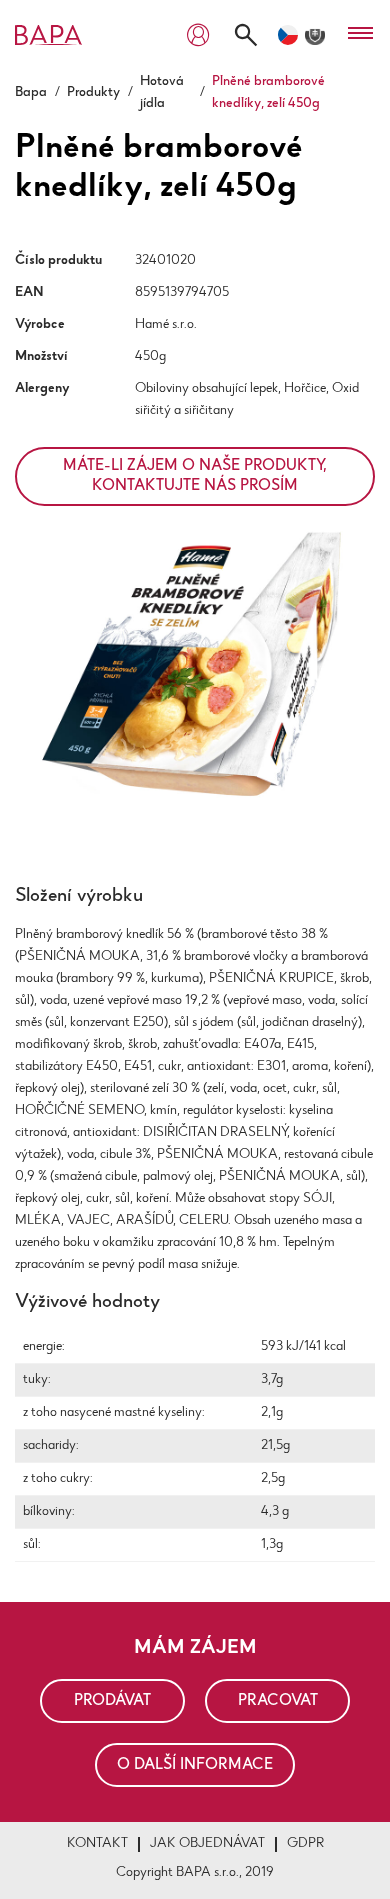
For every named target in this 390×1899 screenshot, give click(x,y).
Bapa (31, 93)
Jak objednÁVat (207, 1844)
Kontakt (97, 1844)
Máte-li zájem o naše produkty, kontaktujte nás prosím (195, 476)
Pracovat (278, 1701)
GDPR (305, 1844)
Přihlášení (198, 35)
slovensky (315, 35)
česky (288, 35)
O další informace (195, 1765)
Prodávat (112, 1701)
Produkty (93, 93)
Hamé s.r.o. (166, 325)
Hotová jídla (162, 93)
